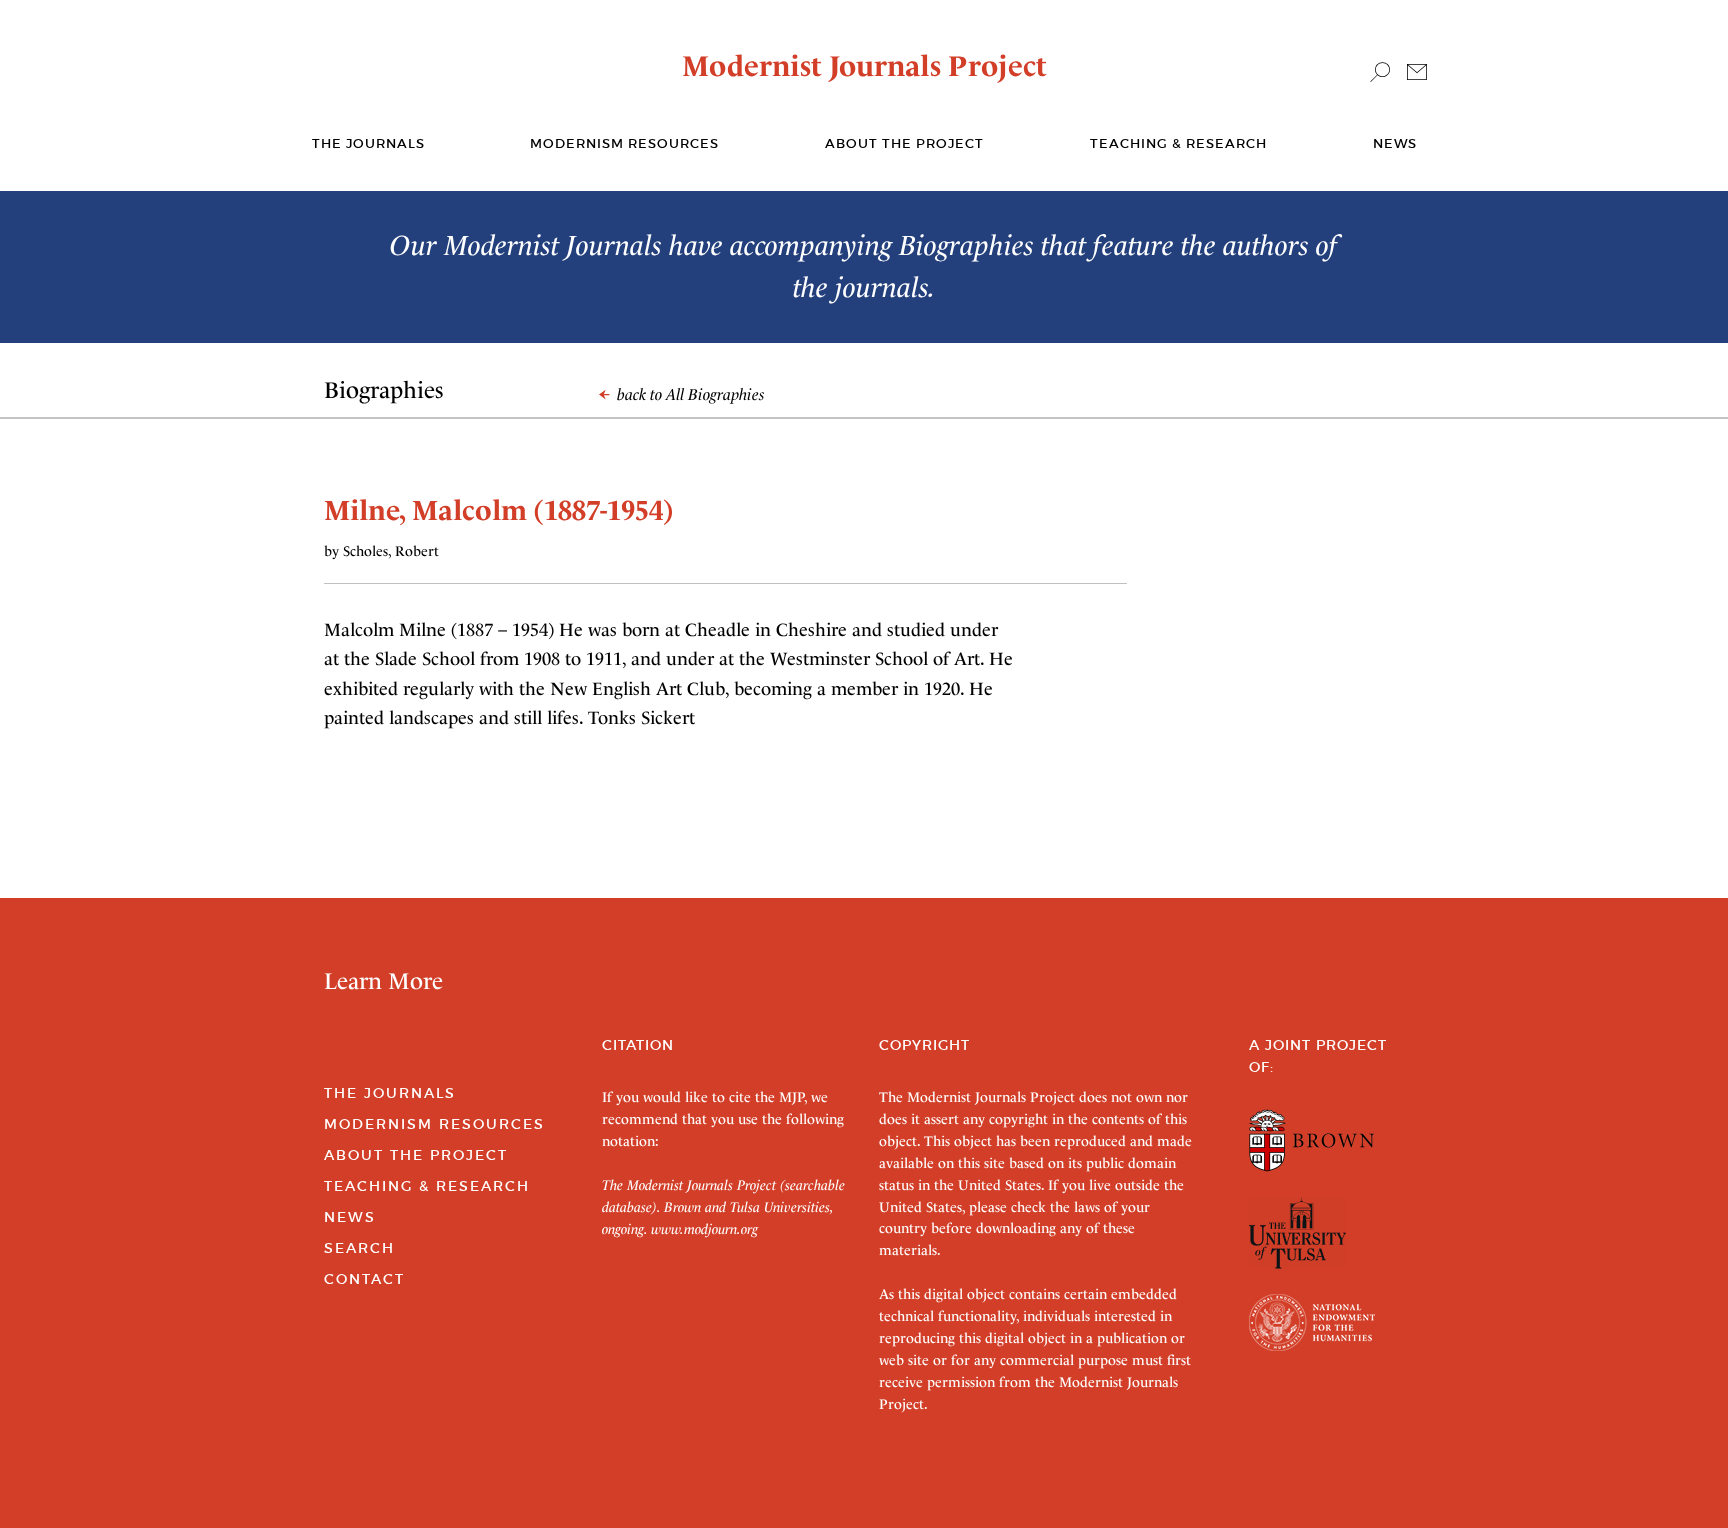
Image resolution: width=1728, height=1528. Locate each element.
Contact (364, 1279)
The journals (368, 143)
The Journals (390, 1093)
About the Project (904, 143)
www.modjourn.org (704, 1229)
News (1395, 143)
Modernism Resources (624, 143)
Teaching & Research (1178, 143)
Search (359, 1248)
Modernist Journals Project (864, 66)
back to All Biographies (689, 394)
